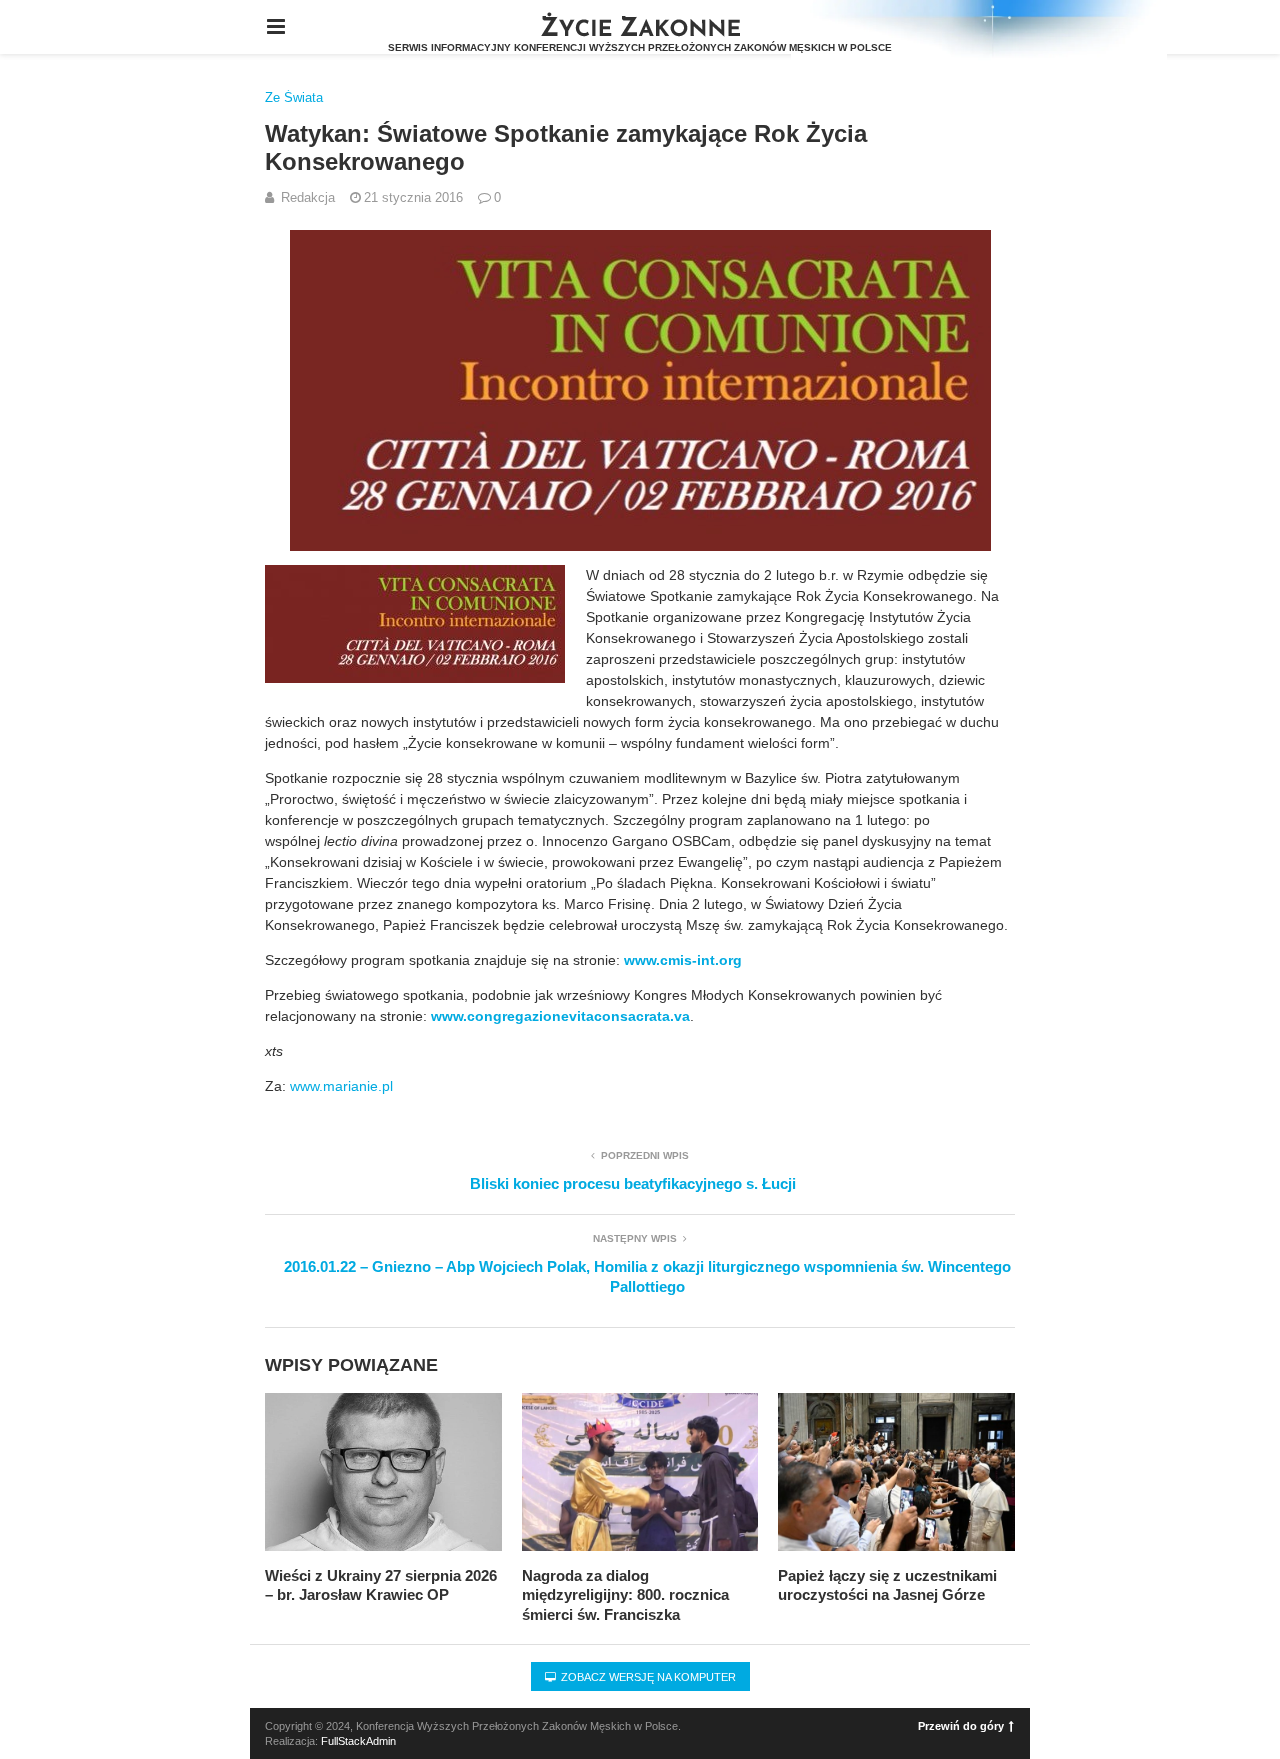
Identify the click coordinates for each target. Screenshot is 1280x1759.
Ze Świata (294, 97)
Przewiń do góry (961, 1726)
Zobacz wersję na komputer (647, 1677)
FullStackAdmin (358, 1741)
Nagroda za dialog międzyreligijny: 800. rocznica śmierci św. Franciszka (625, 1595)
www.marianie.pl (341, 1086)
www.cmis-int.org (683, 960)
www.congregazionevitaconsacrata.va (560, 1016)
